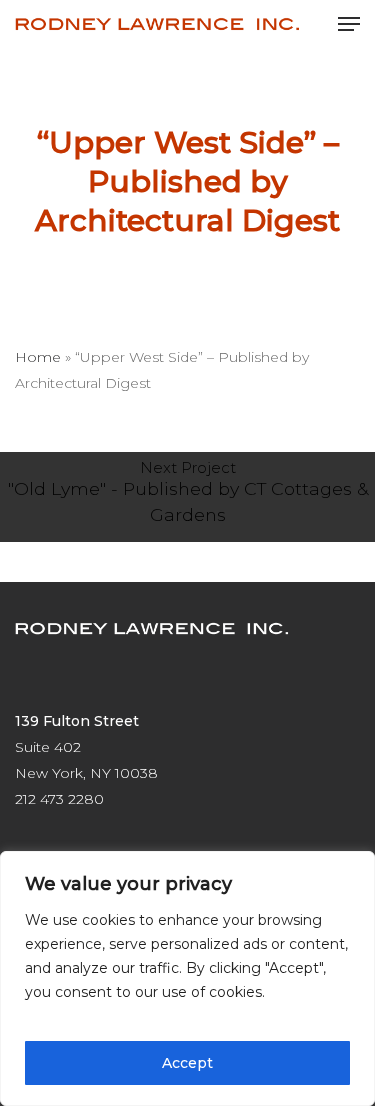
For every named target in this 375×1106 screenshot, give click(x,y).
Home (38, 357)
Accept (187, 1063)
